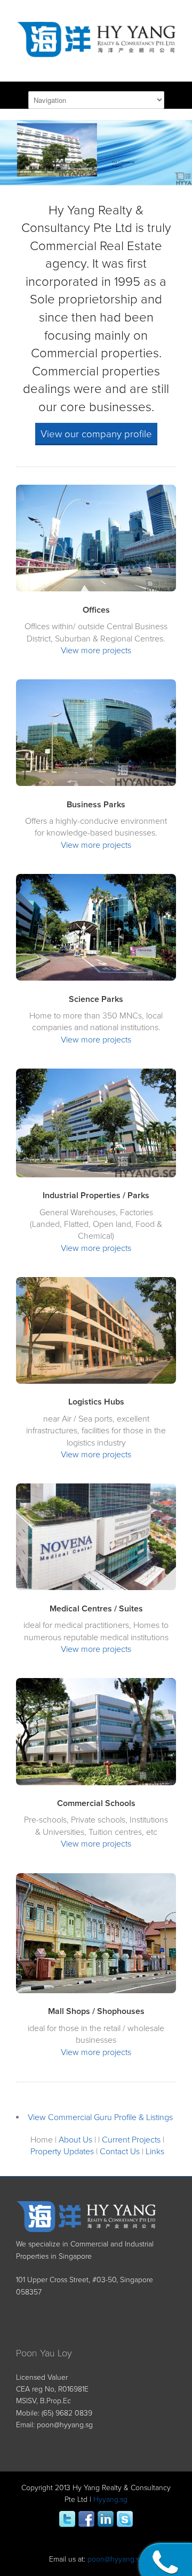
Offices (96, 610)
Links (155, 2152)
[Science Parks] (96, 978)
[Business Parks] (96, 784)
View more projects (96, 651)
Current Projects (131, 2140)
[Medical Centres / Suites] (96, 1588)
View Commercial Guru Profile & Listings (100, 2117)
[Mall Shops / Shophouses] (96, 1991)
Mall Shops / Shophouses (96, 2011)
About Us (75, 2140)
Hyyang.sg (110, 2499)
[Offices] (96, 589)
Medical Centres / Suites (96, 1609)
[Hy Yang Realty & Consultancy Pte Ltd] (96, 50)
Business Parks (96, 805)
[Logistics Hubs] (96, 1381)
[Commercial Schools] (96, 1783)
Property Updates (62, 2152)
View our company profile (96, 434)
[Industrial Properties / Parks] (96, 1175)
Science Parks (96, 999)
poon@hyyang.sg (65, 2425)
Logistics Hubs (96, 1402)
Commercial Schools (96, 1803)
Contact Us (120, 2152)
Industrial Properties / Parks (96, 1195)
